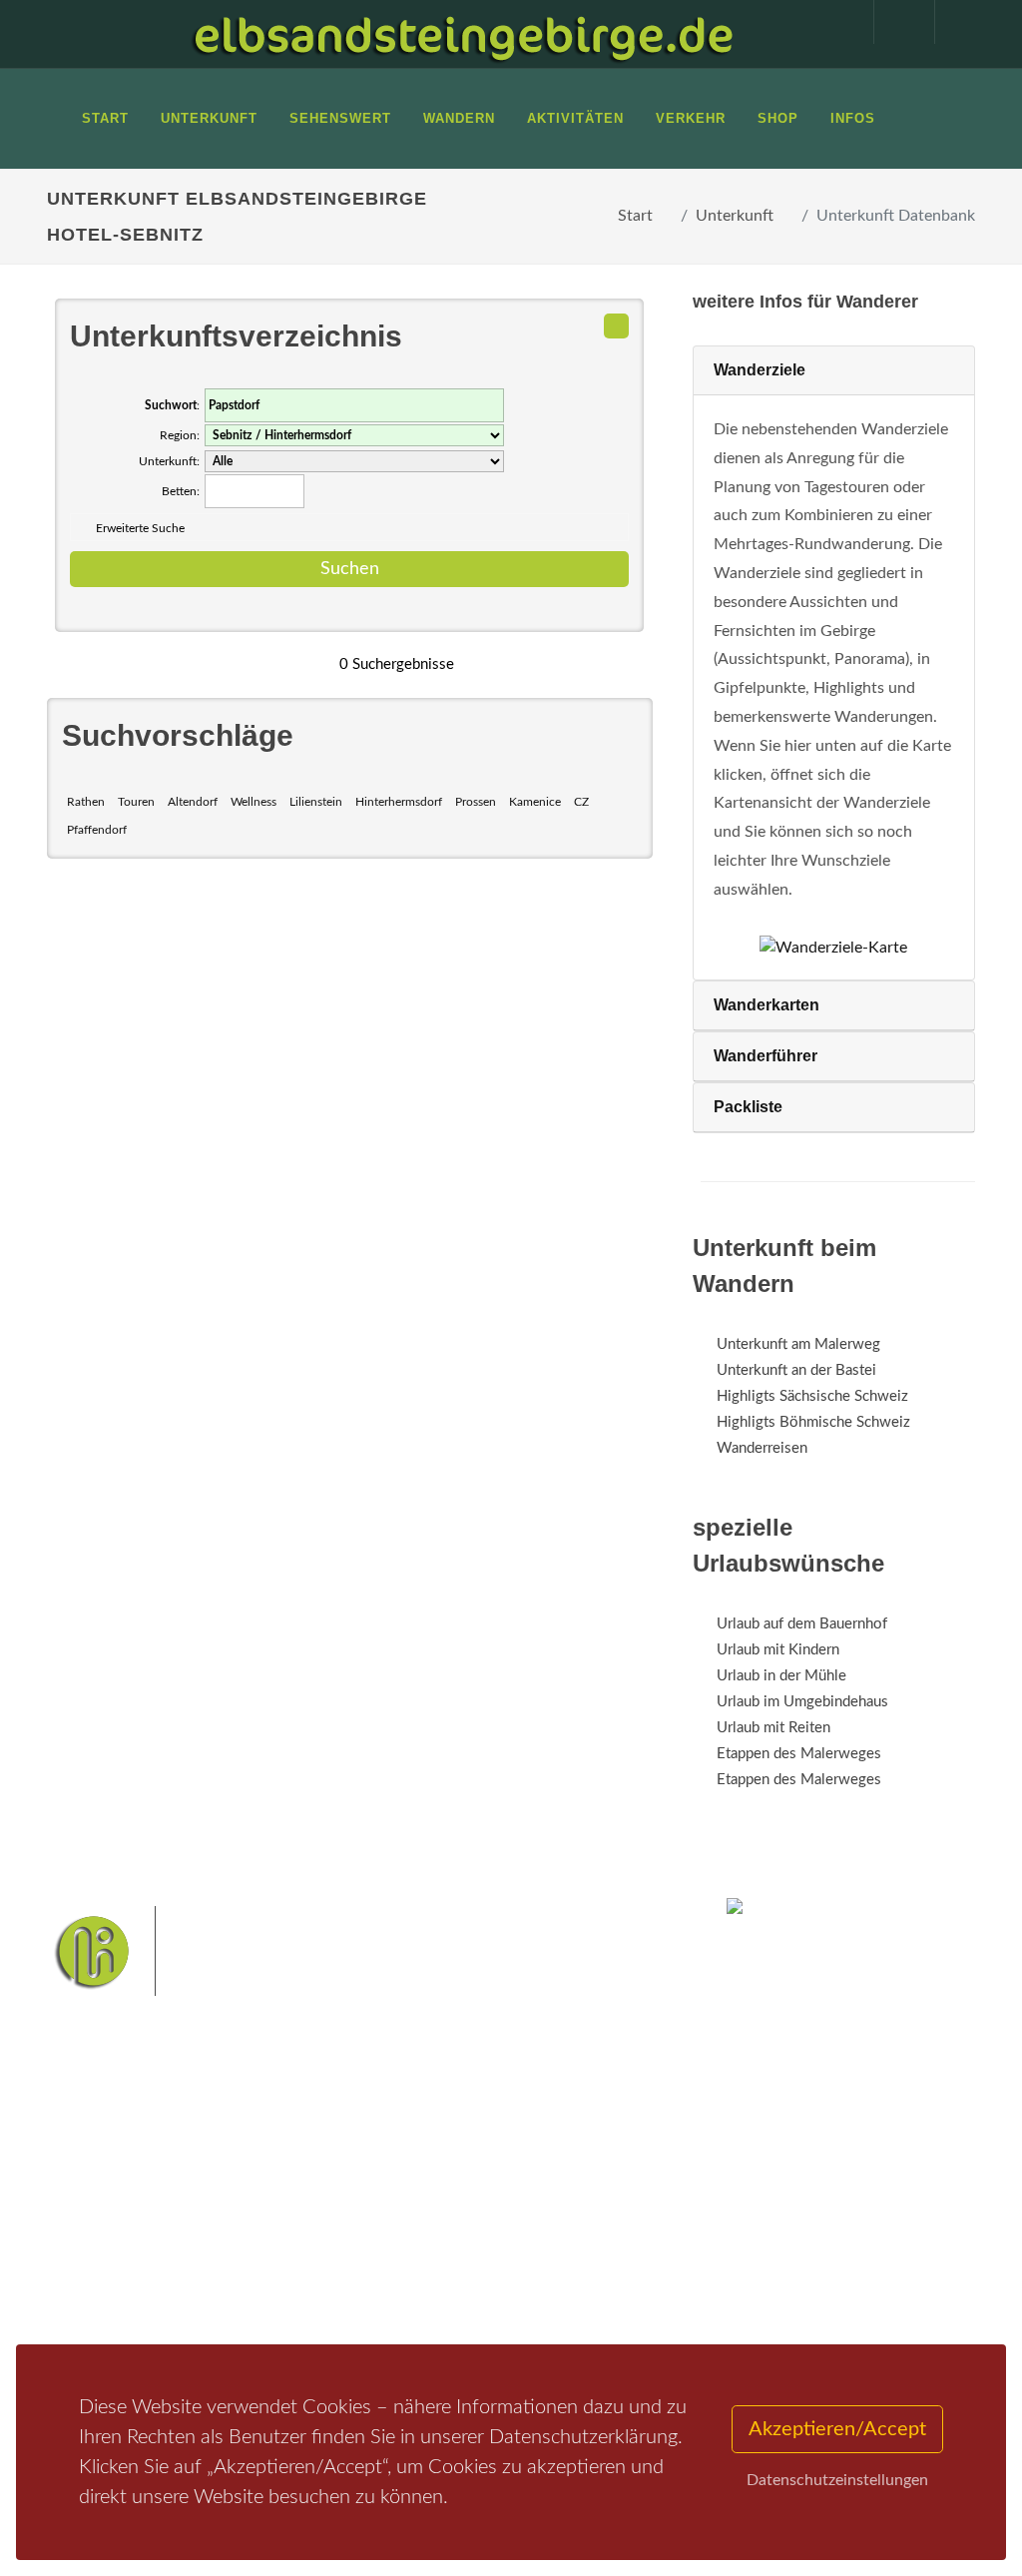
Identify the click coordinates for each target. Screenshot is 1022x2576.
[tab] (834, 371)
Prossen (476, 802)
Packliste (748, 1107)
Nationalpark (537, 2192)
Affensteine (407, 2223)
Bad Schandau (412, 2255)
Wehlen (490, 2255)
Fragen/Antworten (130, 2187)
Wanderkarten (766, 1005)
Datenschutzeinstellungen (837, 2480)
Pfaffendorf (97, 830)
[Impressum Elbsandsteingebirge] (833, 22)
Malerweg (455, 2192)
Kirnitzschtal (564, 2286)
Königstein (481, 2286)
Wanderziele (760, 370)
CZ (581, 802)
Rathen (86, 802)
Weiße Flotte (600, 2223)
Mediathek (106, 2257)
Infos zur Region (122, 2222)
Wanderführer (766, 1056)
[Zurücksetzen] (616, 326)
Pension (257, 2213)
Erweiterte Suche (140, 528)
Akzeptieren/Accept (837, 2429)
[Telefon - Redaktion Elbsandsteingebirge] (894, 22)
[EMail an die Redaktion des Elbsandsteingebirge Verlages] (955, 22)
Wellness (254, 802)
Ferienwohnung (281, 2239)
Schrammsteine (502, 2223)
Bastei (391, 2192)
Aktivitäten (107, 2309)
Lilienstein (316, 802)
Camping (259, 2291)
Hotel (249, 2187)
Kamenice (535, 802)
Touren (136, 802)
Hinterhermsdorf (399, 802)
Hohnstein (403, 2286)
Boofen (463, 2318)
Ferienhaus (265, 2265)
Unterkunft (735, 216)
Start (635, 216)
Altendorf (193, 802)
